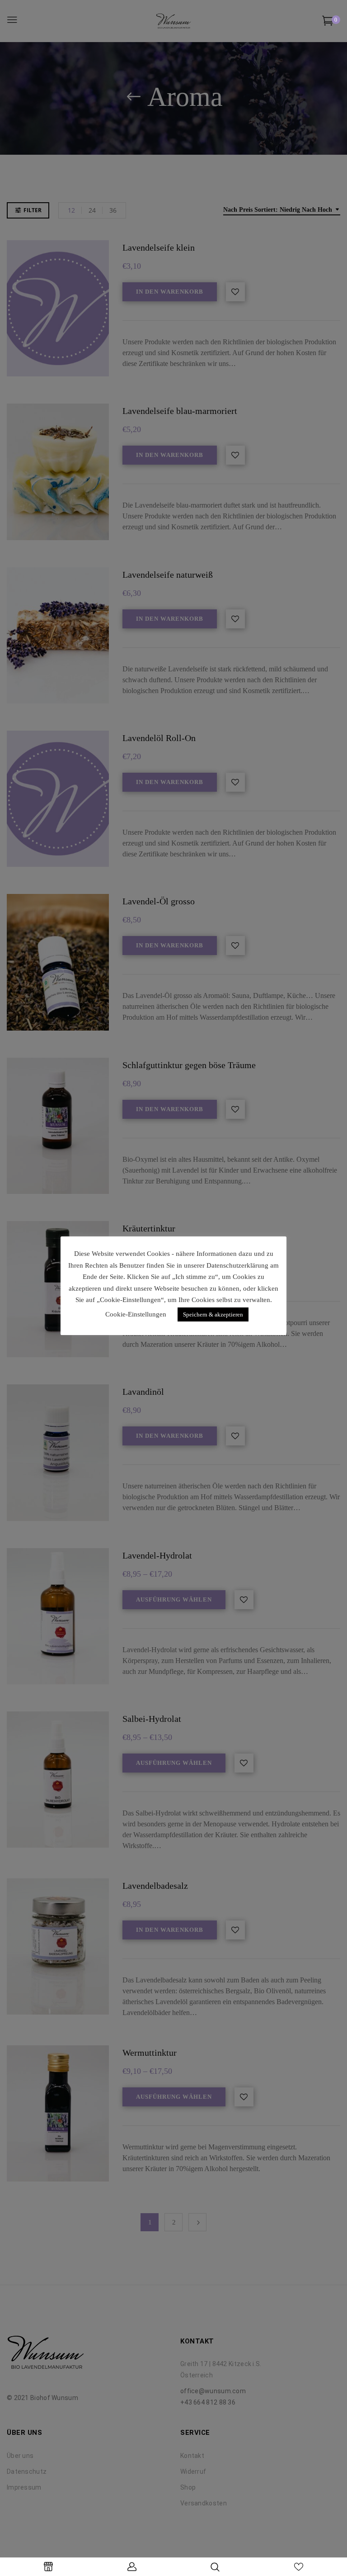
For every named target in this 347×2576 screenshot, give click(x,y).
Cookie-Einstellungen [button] (136, 1314)
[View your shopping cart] (328, 22)
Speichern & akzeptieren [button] (213, 1314)
